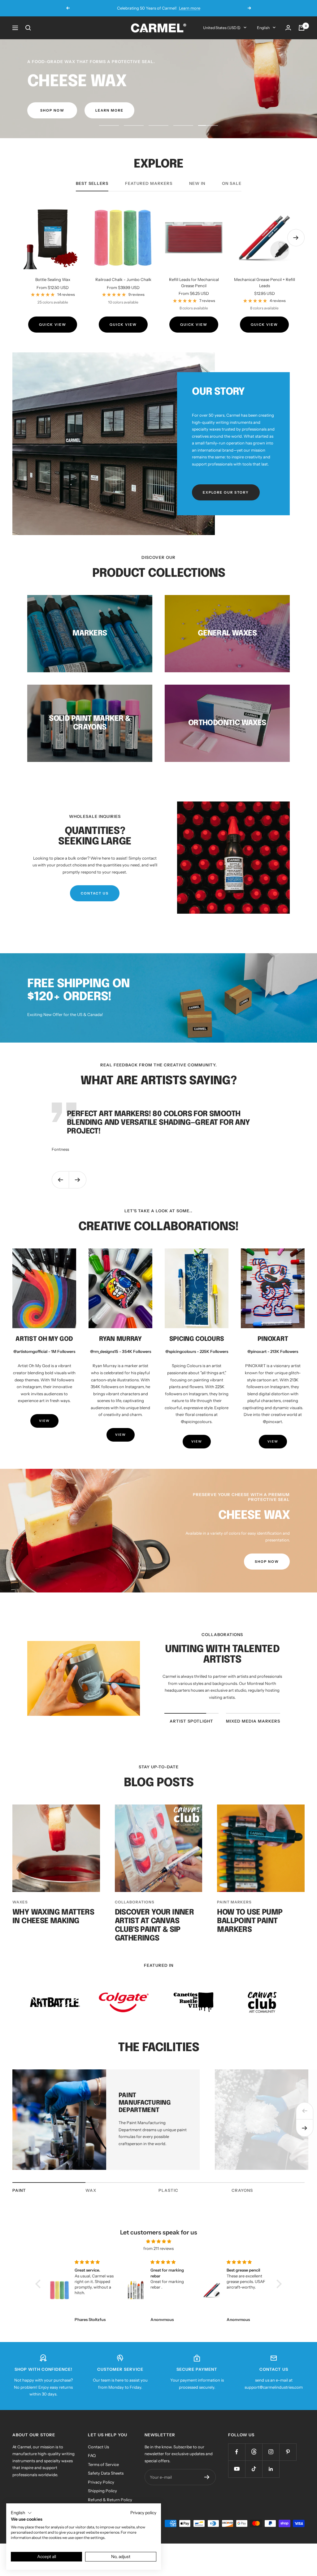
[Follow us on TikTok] (254, 2485)
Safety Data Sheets (106, 2489)
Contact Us (98, 2463)
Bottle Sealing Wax (53, 295)
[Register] (207, 2493)
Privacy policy (143, 2513)
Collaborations (135, 1918)
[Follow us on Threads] (254, 2468)
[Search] (28, 28)
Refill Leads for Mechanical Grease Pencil (194, 299)
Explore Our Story (226, 508)
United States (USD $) (222, 28)
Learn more (217, 8)
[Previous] (305, 2127)
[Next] (305, 2144)
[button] (40, 2300)
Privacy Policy (101, 2498)
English (263, 28)
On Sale (232, 199)
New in (197, 199)
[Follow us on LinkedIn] (271, 2485)
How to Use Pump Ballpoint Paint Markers (250, 1937)
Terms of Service (103, 2480)
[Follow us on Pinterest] (288, 2468)
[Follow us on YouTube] (237, 2485)
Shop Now (267, 1578)
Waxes (20, 1918)
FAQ (92, 2472)
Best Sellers (92, 199)
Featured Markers (149, 199)
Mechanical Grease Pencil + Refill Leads (265, 299)
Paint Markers (234, 1918)
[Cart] (302, 28)
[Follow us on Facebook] (237, 2468)
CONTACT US (95, 909)
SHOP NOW (52, 110)
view (44, 1437)
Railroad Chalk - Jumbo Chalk (123, 295)
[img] (158, 2257)
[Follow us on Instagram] (271, 2468)
